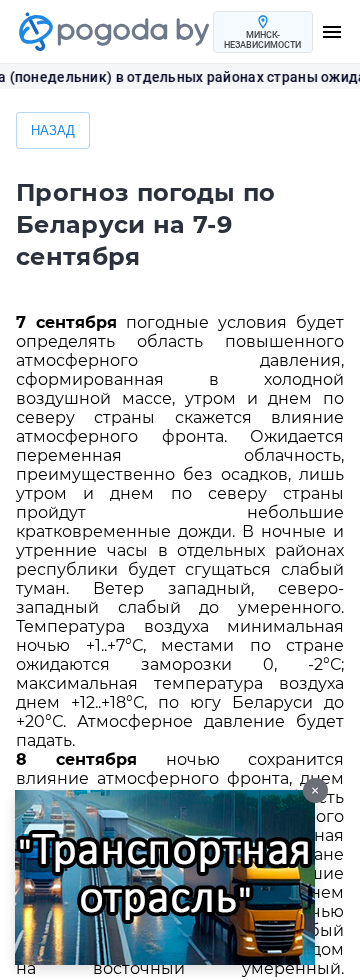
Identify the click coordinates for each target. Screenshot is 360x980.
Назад (53, 130)
